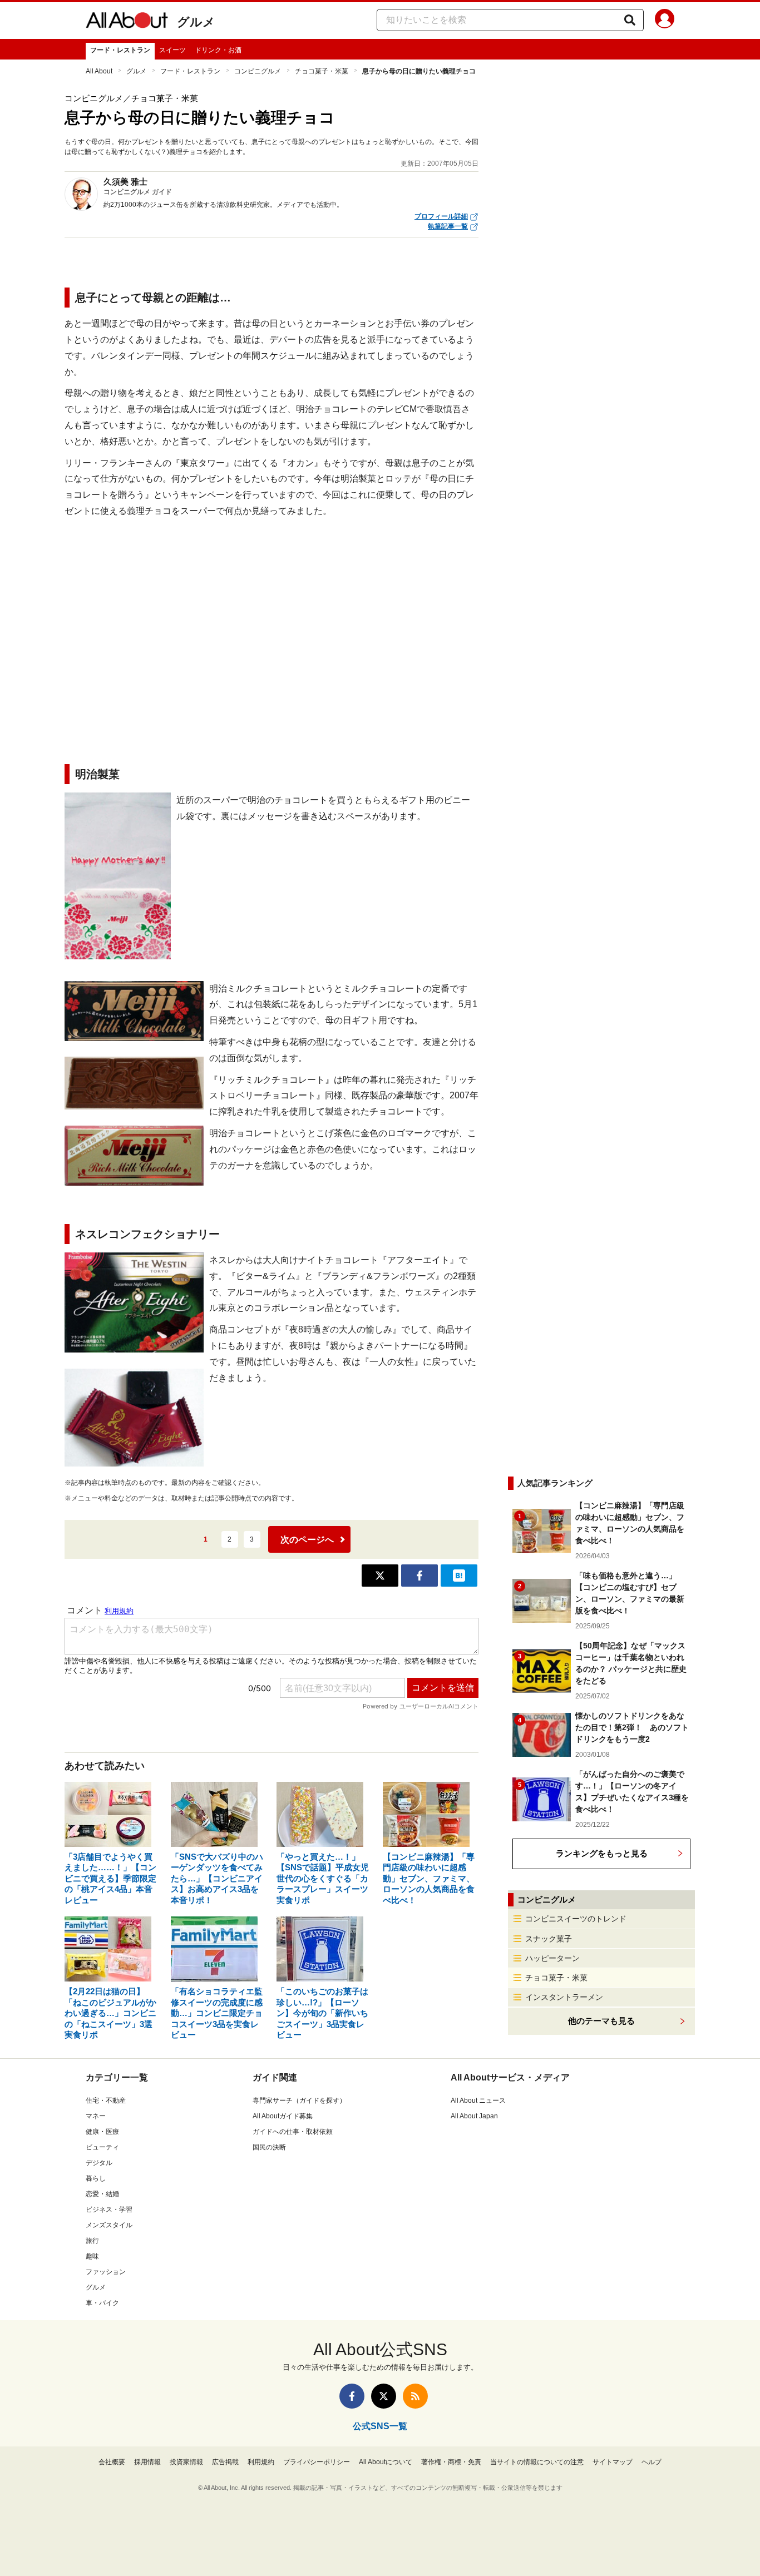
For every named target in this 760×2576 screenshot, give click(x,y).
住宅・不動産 (106, 2101)
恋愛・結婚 (102, 2194)
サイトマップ (613, 2462)
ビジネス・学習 (109, 2210)
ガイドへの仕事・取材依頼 (293, 2132)
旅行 (92, 2241)
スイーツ (172, 50)
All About (99, 71)
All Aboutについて (386, 2462)
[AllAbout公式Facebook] (352, 2396)
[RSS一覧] (415, 2396)
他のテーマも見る (601, 2021)
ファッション (106, 2272)
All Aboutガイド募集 (283, 2116)
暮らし (96, 2178)
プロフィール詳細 (441, 216)
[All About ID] (665, 21)
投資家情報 (186, 2462)
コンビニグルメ (258, 71)
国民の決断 (269, 2147)
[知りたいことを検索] (630, 20)
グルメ (196, 22)
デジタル (99, 2163)
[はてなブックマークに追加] (459, 1576)
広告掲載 (225, 2462)
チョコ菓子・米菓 (322, 71)
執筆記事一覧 (448, 226)
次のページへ (307, 1540)
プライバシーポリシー (317, 2462)
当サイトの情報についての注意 (537, 2462)
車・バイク (102, 2303)
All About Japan (474, 2116)
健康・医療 (102, 2132)
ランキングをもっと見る (602, 1853)
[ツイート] (380, 1576)
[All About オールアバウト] (127, 22)
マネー (96, 2116)
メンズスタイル (109, 2225)
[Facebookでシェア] (420, 1576)
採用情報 (147, 2462)
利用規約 (261, 2462)
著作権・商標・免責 (451, 2462)
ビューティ (102, 2147)
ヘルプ (652, 2462)
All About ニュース (478, 2101)
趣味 (92, 2256)
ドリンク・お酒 (218, 50)
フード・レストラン (120, 50)
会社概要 (112, 2462)
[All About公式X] (384, 2396)
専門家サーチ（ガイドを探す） (299, 2101)
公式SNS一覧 (380, 2426)
